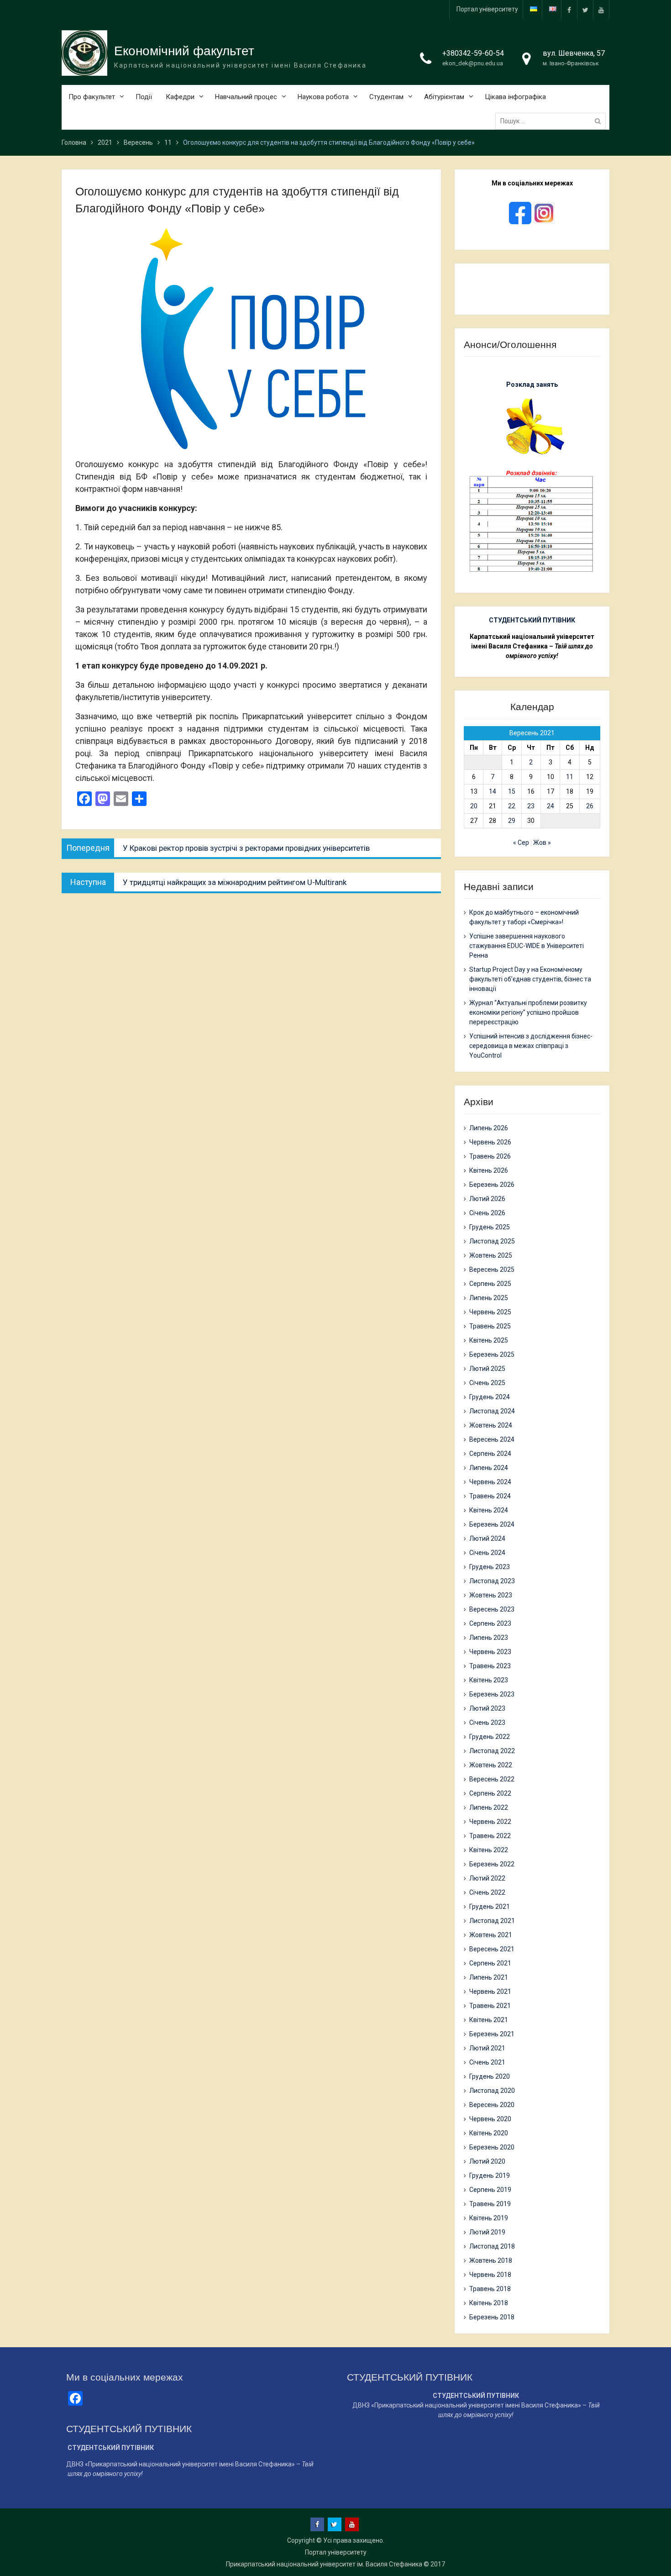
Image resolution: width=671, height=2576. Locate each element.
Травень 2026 (490, 1156)
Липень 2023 (489, 1638)
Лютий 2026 (487, 1199)
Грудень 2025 (490, 1227)
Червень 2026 (490, 1142)
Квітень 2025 (489, 1340)
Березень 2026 (492, 1185)
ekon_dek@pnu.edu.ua (473, 63)
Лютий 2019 (487, 2232)
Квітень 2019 (489, 2218)
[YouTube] (601, 9)
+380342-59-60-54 (473, 53)
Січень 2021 (487, 2062)
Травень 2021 (490, 2006)
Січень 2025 (487, 1383)
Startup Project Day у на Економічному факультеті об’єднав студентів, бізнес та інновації (530, 979)
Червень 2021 (490, 1991)
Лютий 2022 (487, 1878)
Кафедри (180, 97)
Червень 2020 (490, 2119)
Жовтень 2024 (491, 1425)
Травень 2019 (490, 2204)
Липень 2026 (489, 1128)
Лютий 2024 (487, 1538)
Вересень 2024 (492, 1439)
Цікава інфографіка (515, 97)
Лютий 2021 (487, 2048)
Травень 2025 (490, 1326)
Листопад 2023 (492, 1581)
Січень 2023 (487, 1723)
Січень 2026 (487, 1213)
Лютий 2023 (487, 1708)
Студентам (386, 97)
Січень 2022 (487, 1892)
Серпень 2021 (490, 1963)
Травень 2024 (490, 1496)
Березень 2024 (492, 1524)
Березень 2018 (492, 2317)
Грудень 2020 (490, 2076)
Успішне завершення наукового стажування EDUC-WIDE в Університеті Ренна (527, 946)
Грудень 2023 (490, 1567)
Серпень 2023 (490, 1623)
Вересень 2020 (492, 2105)
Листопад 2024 (492, 1411)
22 (512, 806)
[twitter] (585, 9)
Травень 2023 (490, 1666)
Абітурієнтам (444, 97)
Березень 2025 (492, 1354)
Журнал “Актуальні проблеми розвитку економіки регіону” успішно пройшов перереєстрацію (528, 1012)
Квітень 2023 (489, 1680)
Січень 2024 (487, 1553)
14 (493, 791)
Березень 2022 (492, 1864)
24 (550, 806)
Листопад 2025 (492, 1241)
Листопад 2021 (492, 1921)
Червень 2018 (490, 2275)
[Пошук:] (553, 121)
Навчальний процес (246, 97)
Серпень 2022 (490, 1793)
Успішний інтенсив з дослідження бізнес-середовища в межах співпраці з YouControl (531, 1046)
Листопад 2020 (492, 2091)
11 (570, 777)
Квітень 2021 (489, 2020)
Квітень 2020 (489, 2133)
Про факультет (92, 97)
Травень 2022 (490, 1836)
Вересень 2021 (492, 1949)
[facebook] (569, 9)
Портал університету (487, 9)
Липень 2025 (489, 1298)
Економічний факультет (184, 51)
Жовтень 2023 (491, 1595)
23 (531, 806)
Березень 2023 (492, 1694)
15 (512, 791)
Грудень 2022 (490, 1737)
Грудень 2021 (490, 1907)
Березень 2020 (492, 2147)
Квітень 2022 (489, 1850)
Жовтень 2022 (491, 1765)
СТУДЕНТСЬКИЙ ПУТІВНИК (532, 620)
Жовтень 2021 (491, 1935)
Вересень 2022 (492, 1779)
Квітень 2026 (489, 1170)
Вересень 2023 (492, 1609)
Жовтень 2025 (491, 1255)
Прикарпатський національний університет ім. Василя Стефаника (324, 2564)
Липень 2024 (489, 1468)
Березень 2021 (492, 2034)
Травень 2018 (490, 2289)
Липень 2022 (489, 1807)
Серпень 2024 (490, 1454)
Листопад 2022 (492, 1751)
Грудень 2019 (490, 2176)
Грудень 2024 (490, 1397)
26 (590, 806)
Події (144, 97)
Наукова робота (323, 97)
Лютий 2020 (487, 2161)
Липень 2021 (489, 1977)
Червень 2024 (490, 1482)
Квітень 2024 (489, 1510)
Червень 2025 (490, 1312)
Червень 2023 (490, 1652)
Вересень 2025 (492, 1270)
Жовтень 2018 (491, 2260)
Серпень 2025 (490, 1284)
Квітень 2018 (489, 2303)
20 (474, 806)
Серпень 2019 (490, 2190)
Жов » (542, 843)
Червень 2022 (490, 1822)
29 (512, 821)
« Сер (521, 843)
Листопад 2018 (492, 2246)
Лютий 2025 (487, 1369)
